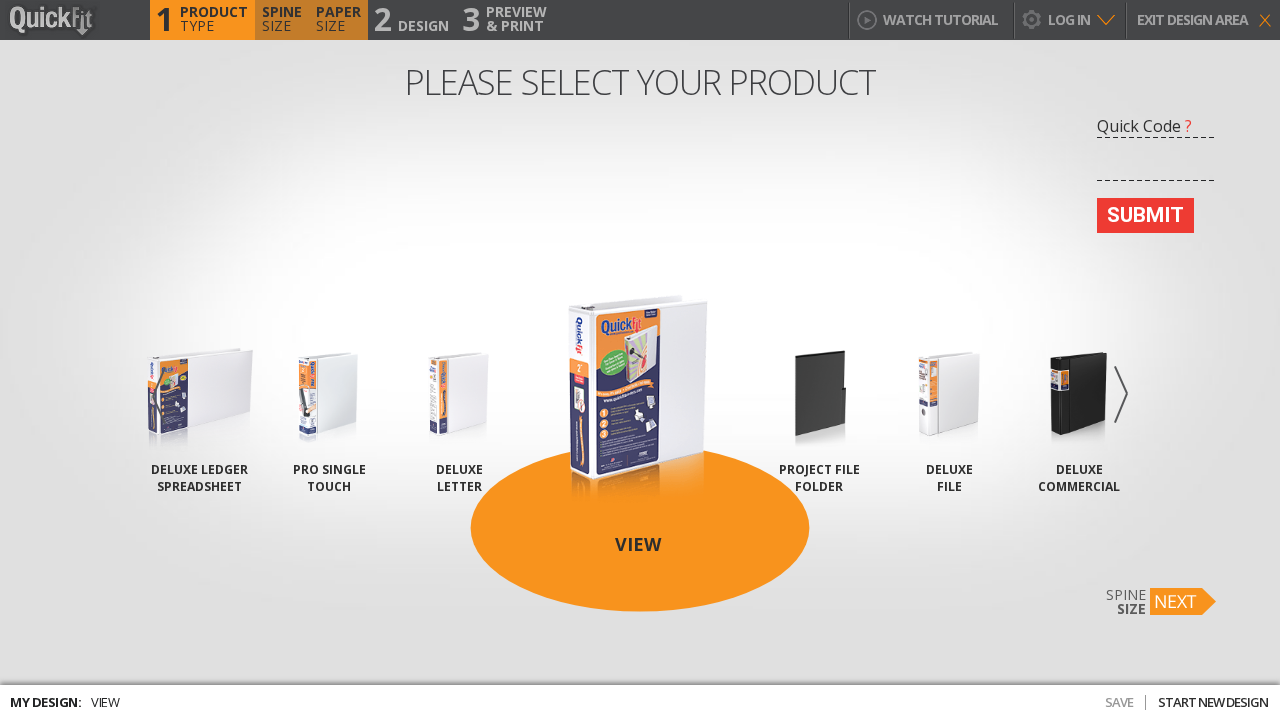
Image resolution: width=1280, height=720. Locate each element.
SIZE (282, 18)
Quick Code (1144, 126)
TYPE (202, 20)
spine (1126, 601)
